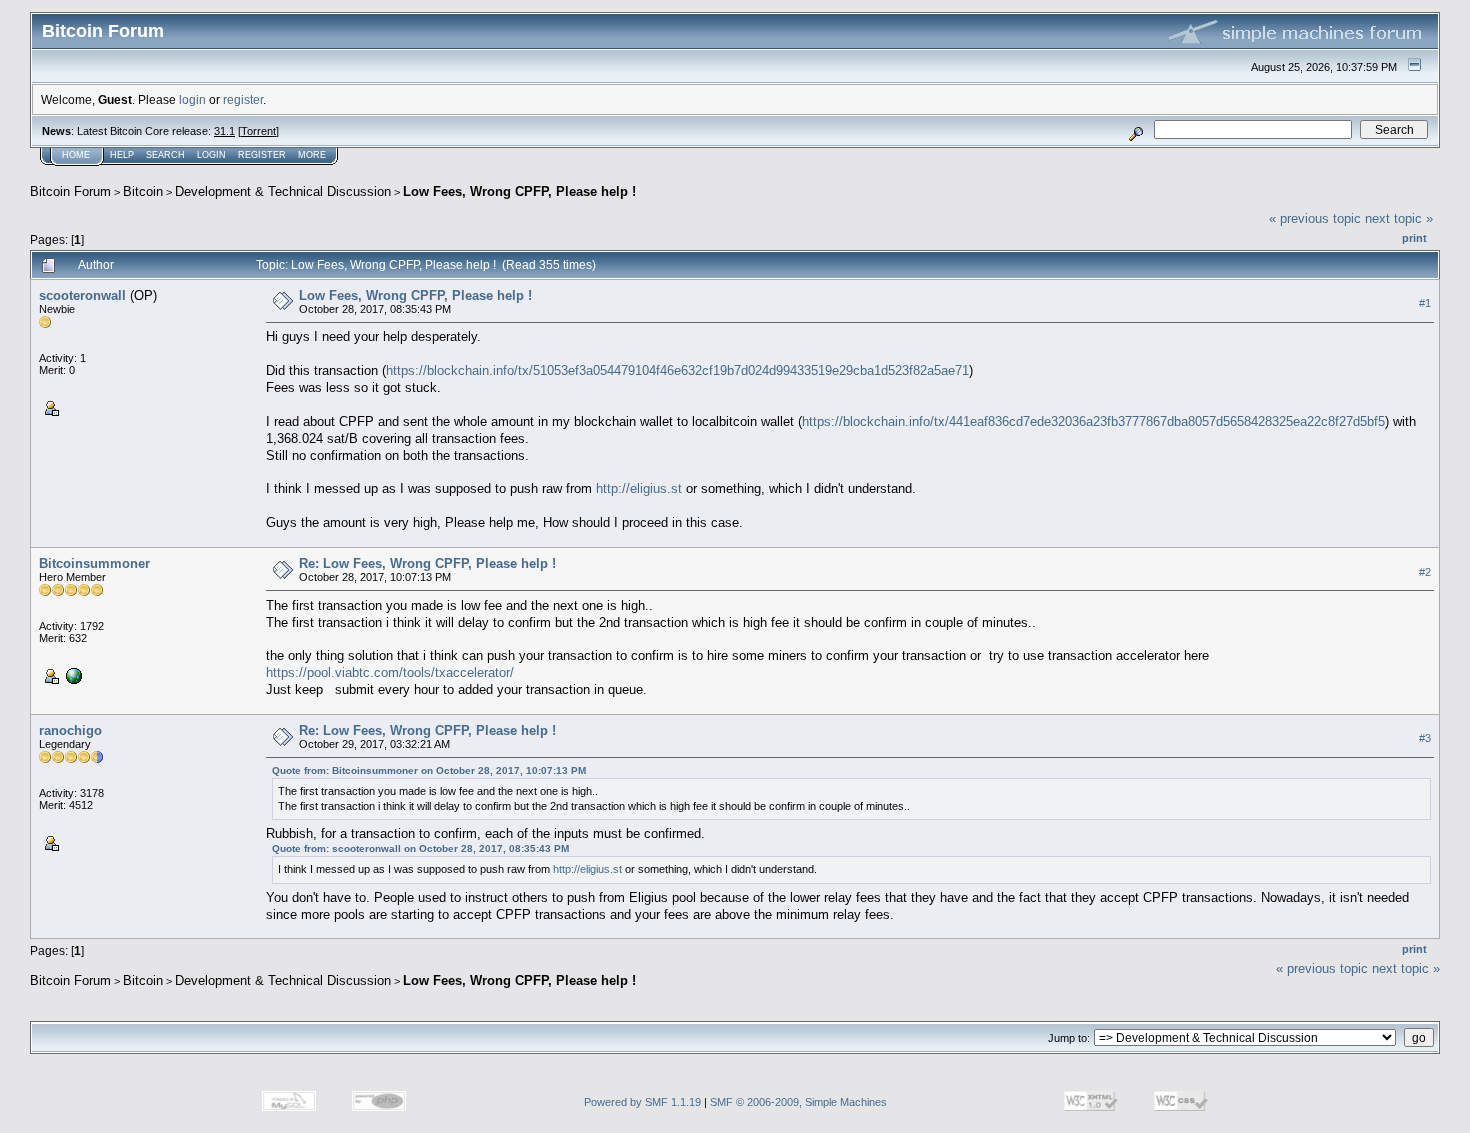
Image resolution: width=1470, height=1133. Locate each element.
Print (1414, 238)
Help (122, 155)
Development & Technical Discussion (283, 191)
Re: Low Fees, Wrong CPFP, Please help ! (427, 563)
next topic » (1399, 218)
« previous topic (1315, 218)
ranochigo (70, 730)
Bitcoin (143, 191)
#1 (1425, 303)
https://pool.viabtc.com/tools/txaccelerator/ (390, 672)
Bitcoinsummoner (94, 563)
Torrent (258, 131)
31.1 (224, 131)
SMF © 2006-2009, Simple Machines (798, 1102)
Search (165, 155)
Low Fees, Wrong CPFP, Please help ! (519, 191)
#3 (1425, 739)
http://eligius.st (639, 488)
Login (211, 155)
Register (262, 155)
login (192, 99)
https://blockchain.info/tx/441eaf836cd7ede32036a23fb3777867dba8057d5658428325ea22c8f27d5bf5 (1093, 421)
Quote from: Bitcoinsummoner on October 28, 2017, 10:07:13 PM (429, 770)
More (312, 155)
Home (76, 155)
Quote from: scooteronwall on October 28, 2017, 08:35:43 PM (420, 848)
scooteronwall (82, 295)
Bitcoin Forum (70, 191)
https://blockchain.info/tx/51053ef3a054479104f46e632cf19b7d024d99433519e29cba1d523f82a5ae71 (677, 370)
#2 (1425, 572)
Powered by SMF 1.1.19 (642, 1102)
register (243, 99)
